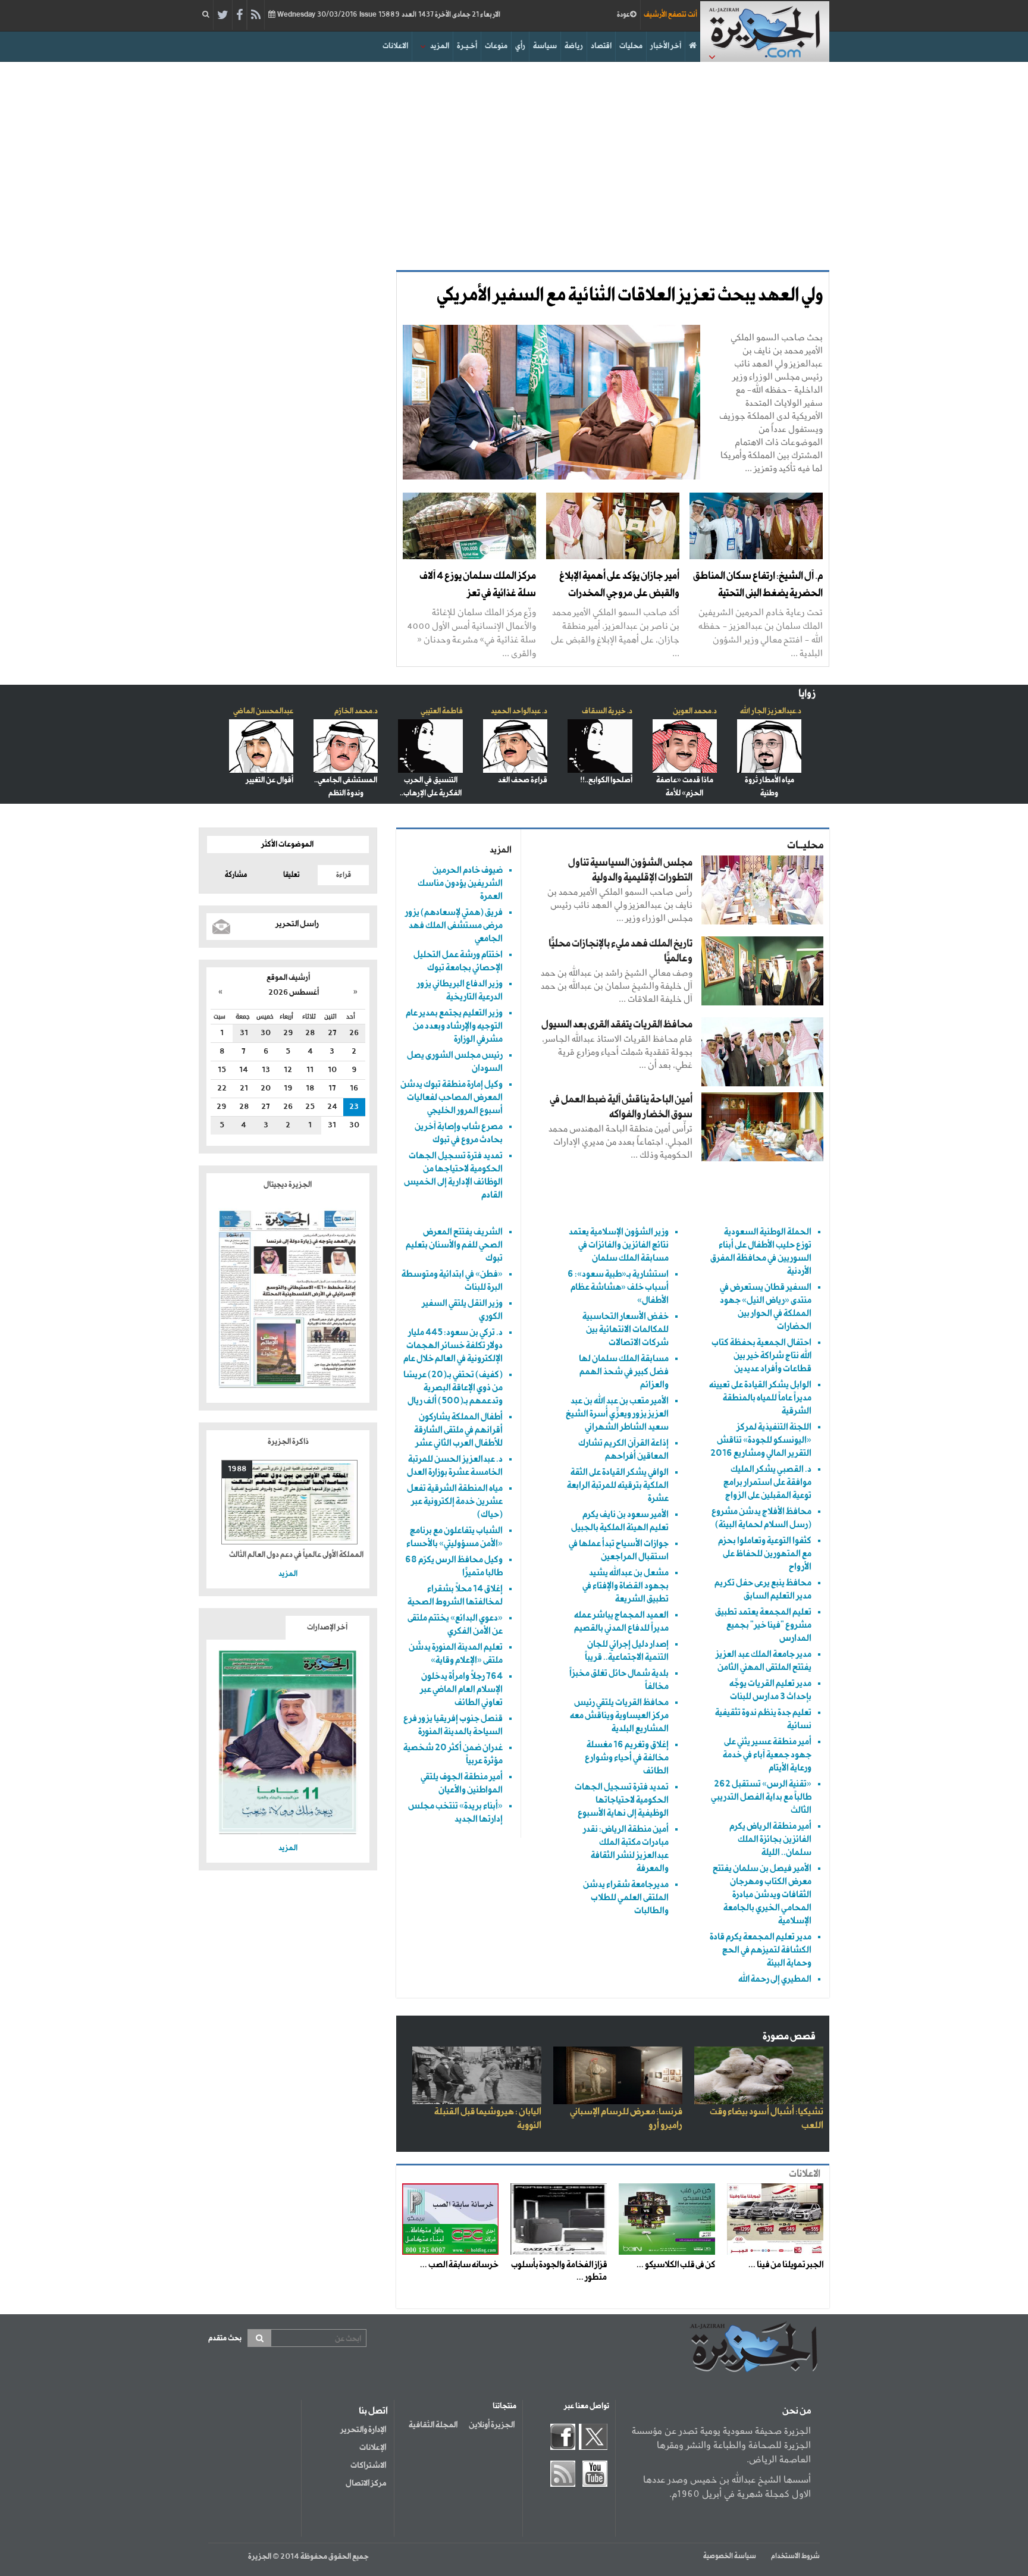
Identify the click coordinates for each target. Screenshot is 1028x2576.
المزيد (440, 46)
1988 (237, 1469)
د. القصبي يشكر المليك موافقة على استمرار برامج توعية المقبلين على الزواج (767, 1482)
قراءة (344, 875)
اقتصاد (601, 46)
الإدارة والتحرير (363, 2430)
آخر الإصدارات (327, 1627)
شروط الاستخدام (795, 2556)
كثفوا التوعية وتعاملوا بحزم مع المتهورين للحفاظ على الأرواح (765, 1554)
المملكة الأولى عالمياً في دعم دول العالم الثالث (296, 1555)
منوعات (496, 46)
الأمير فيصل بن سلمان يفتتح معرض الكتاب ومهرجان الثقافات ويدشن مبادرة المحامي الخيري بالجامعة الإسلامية (762, 1895)
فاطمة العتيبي (442, 711)
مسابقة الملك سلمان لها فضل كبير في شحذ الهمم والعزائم (624, 1372)
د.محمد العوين (695, 711)
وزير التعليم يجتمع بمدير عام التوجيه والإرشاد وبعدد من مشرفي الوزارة (454, 1026)
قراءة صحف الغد (523, 780)
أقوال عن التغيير (269, 780)
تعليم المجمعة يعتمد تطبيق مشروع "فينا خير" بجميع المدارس (763, 1625)
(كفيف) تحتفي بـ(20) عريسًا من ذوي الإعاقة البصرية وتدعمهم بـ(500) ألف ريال (453, 1388)
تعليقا (292, 875)
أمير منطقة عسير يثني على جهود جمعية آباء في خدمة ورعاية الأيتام (767, 1755)
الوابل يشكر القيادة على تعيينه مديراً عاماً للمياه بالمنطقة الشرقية (760, 1398)
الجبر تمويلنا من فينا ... (786, 2265)
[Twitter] (223, 15)
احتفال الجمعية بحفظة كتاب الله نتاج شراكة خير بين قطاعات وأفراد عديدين (761, 1356)
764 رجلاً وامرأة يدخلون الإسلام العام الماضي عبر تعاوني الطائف (461, 1689)
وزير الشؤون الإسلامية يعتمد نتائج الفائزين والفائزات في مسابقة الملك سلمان (619, 1245)
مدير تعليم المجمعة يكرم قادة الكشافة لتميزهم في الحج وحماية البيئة (761, 1950)
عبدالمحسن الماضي (263, 711)
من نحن (797, 2411)
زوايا (807, 694)
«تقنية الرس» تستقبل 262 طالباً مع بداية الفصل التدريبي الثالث (761, 1797)
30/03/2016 (388, 15)
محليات (631, 46)
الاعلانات (395, 46)
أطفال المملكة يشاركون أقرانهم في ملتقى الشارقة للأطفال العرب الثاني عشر (458, 1430)
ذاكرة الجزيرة (288, 1442)
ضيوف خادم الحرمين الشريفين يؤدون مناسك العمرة (460, 883)
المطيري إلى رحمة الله (775, 1979)
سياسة (545, 46)
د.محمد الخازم (356, 711)
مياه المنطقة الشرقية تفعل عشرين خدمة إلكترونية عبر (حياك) (455, 1501)
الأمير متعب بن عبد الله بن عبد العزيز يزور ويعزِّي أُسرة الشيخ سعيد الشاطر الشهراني (617, 1414)
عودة (623, 15)
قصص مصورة (789, 2037)
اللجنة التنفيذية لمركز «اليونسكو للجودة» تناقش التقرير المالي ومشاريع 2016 (761, 1440)
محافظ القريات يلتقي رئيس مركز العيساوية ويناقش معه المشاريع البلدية (619, 1715)
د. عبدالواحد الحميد (519, 711)
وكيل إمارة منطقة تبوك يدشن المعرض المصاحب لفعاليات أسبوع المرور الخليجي (452, 1097)
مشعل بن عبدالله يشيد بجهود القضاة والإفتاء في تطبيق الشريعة (626, 1586)
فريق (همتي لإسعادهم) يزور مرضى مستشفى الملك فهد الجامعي (454, 925)
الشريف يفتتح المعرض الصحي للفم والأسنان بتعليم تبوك (454, 1245)
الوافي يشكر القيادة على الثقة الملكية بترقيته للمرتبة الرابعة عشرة (618, 1485)
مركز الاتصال (366, 2483)
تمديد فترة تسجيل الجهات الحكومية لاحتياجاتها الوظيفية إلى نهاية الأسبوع (622, 1800)
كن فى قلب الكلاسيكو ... (676, 2265)
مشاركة (236, 875)
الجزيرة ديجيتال (288, 1185)
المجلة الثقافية (433, 2425)
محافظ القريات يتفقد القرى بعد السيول (617, 1025)
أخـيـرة (467, 46)
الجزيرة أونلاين (492, 2425)
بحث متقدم (225, 2338)
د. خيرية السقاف (607, 711)
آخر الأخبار (666, 46)
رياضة (574, 46)
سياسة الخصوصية (730, 2556)
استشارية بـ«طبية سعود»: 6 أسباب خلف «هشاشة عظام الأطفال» (618, 1287)
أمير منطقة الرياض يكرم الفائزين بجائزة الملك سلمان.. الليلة (770, 1839)
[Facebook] (239, 15)
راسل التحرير (297, 924)
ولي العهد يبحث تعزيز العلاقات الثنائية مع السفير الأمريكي (630, 296)
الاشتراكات (368, 2465)
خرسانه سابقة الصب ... (459, 2265)
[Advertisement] (514, 163)
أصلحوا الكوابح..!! (606, 780)
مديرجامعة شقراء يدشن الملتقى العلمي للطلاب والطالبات (626, 1897)
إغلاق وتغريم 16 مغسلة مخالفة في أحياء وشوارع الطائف (627, 1758)
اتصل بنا (373, 2411)
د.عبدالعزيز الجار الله (771, 711)
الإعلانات (373, 2447)
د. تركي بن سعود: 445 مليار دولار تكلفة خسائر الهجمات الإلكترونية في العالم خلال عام (453, 1345)
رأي (520, 46)
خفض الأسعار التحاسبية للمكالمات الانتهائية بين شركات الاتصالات (626, 1329)
